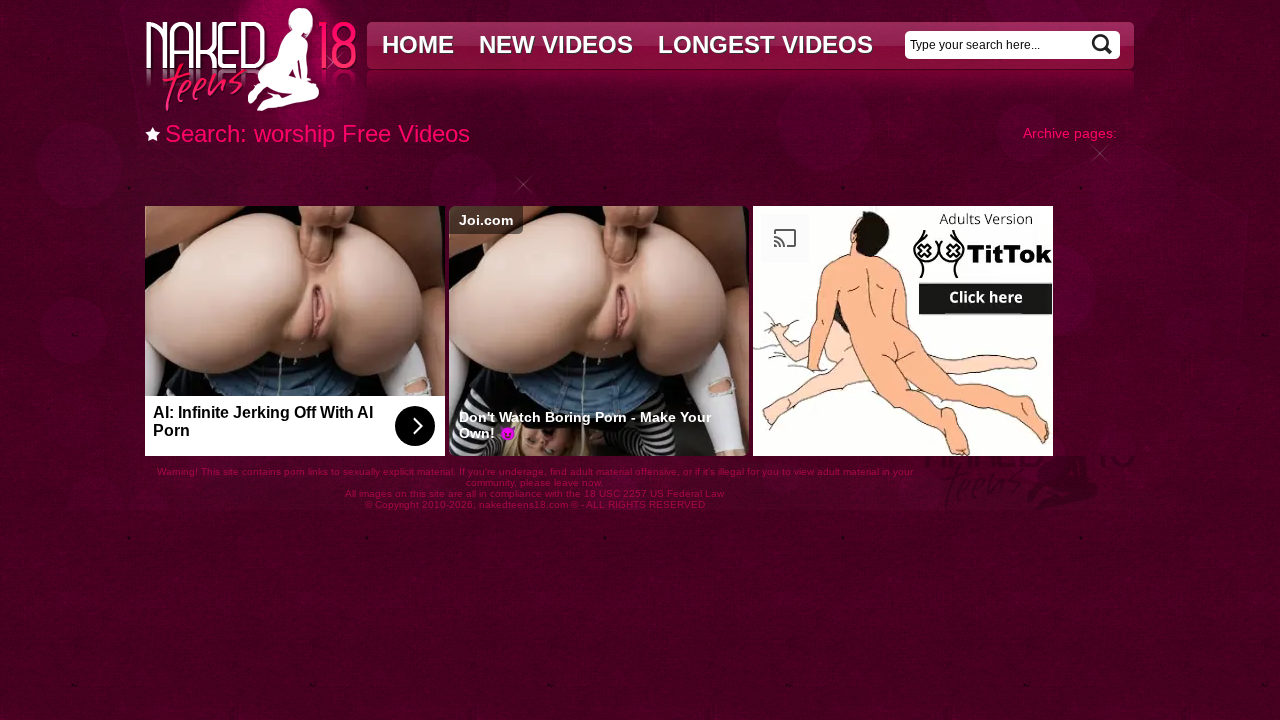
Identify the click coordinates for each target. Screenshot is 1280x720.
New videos (556, 44)
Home (418, 44)
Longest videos (765, 44)
